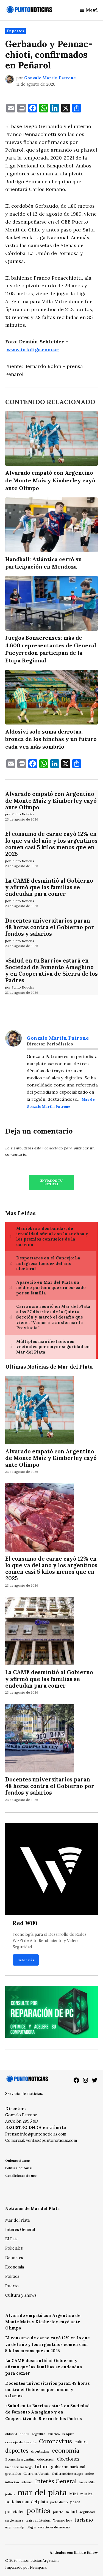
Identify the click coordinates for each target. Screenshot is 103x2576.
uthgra (31, 2527)
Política (12, 2276)
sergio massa (14, 2520)
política (39, 2511)
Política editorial (19, 2168)
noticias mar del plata (27, 2502)
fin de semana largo (19, 2467)
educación (46, 2459)
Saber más (26, 1960)
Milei (73, 2494)
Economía (15, 2267)
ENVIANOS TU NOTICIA (51, 1182)
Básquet (68, 2434)
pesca (75, 2502)
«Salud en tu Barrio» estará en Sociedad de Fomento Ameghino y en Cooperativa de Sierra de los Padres (51, 971)
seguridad (87, 2512)
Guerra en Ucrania (36, 2474)
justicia (10, 2494)
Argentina (39, 2434)
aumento (54, 2434)
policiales (15, 2511)
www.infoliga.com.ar (33, 350)
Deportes (16, 31)
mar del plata (42, 2492)
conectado (54, 1148)
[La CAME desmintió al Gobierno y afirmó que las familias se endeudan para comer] (40, 1632)
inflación (12, 2482)
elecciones (68, 2459)
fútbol (42, 2466)
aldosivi (11, 2434)
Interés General (20, 2230)
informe (27, 2482)
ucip (8, 2527)
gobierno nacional (68, 2467)
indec (90, 2474)
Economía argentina (20, 2459)
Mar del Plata (17, 2220)
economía (66, 2450)
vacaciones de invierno (54, 2527)
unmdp (19, 2527)
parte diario (59, 2502)
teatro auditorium (38, 2520)
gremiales (13, 2474)
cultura (81, 2442)
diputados (40, 2451)
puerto (58, 2512)
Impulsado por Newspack (26, 2567)
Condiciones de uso (21, 2176)
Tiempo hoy (62, 2520)
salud (71, 2511)
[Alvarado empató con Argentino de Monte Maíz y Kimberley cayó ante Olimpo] (40, 1411)
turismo (84, 2520)
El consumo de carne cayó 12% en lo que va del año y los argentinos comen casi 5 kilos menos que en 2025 (51, 844)
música (86, 2494)
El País (11, 2239)
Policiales (14, 2248)
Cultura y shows (21, 2295)
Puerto (12, 2286)
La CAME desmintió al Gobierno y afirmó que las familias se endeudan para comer (49, 887)
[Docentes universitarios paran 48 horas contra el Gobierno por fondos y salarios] (40, 1739)
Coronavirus (55, 2441)
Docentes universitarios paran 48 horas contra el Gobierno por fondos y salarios (50, 927)
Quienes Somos (17, 2161)
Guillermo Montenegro (67, 2474)
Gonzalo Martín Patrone (50, 78)
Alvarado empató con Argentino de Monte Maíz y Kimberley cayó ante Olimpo (51, 801)
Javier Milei (87, 2482)
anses (24, 2434)
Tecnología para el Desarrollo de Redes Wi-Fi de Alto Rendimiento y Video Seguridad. (50, 1941)
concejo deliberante (21, 2442)
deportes (17, 2451)
